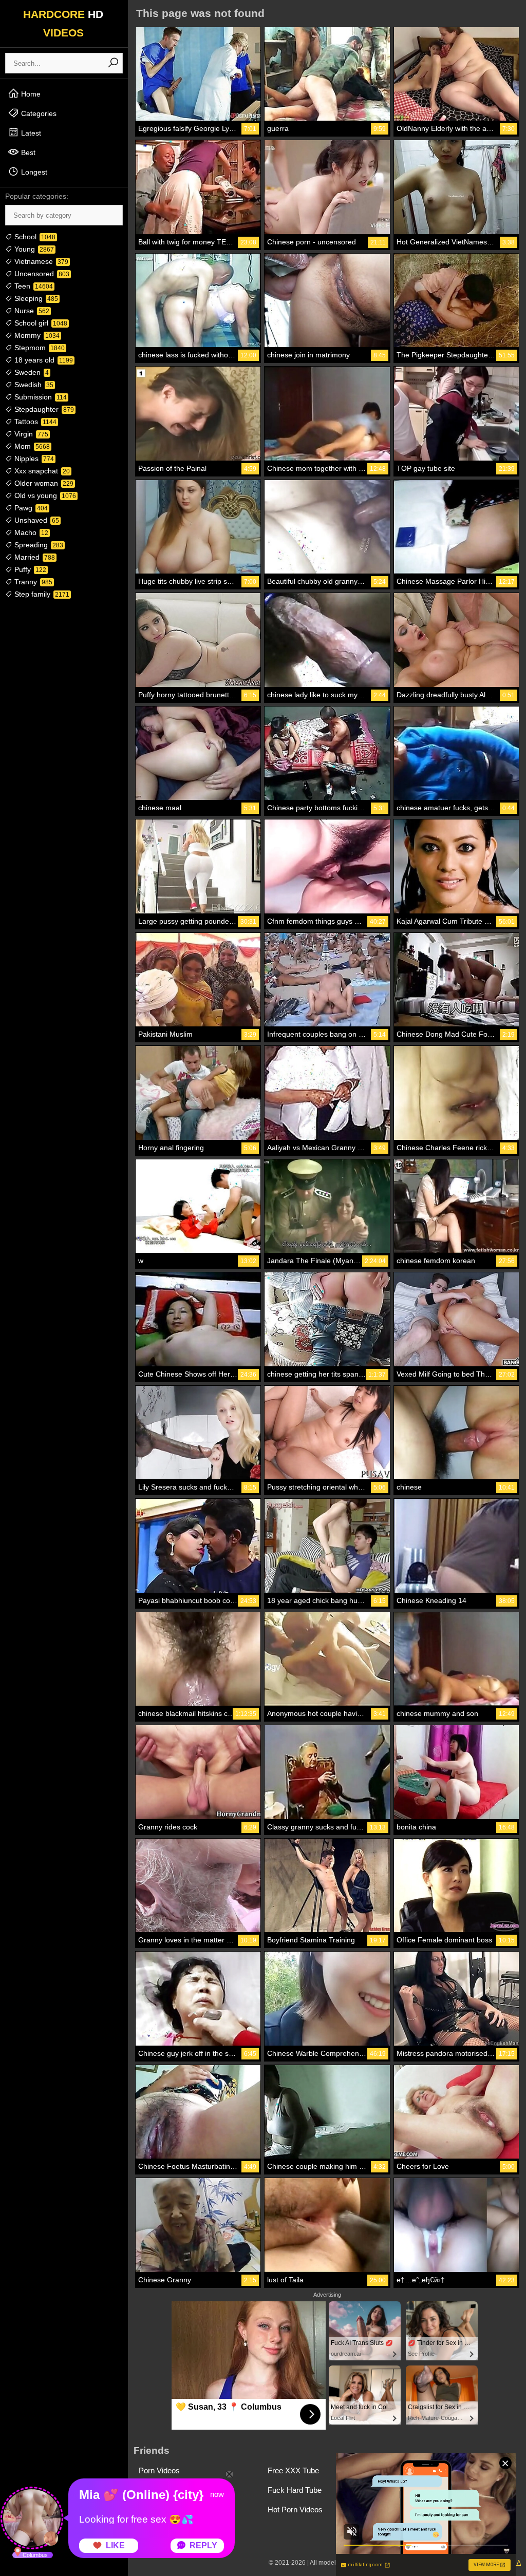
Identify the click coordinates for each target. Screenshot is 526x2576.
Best (27, 152)
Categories (38, 113)
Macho (30, 532)
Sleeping (35, 298)
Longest (33, 172)
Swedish (33, 385)
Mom (31, 446)
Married (34, 557)
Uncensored (41, 274)
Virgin (30, 434)
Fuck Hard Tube (295, 2490)
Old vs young (44, 495)
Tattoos (34, 422)
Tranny (32, 582)
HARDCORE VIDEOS (63, 23)
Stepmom (39, 348)
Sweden (31, 372)
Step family (41, 594)
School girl (40, 323)
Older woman (43, 483)
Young (33, 249)
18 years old (43, 360)
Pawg (30, 508)
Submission (40, 397)
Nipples (33, 459)
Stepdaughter (43, 409)
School (34, 237)
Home (30, 94)
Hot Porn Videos (295, 2510)
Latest (30, 133)
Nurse (31, 311)
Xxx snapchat (41, 471)
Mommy (36, 335)
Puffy (29, 569)
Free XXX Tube (293, 2470)
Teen (33, 286)
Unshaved (36, 520)
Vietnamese (40, 261)
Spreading (38, 545)
